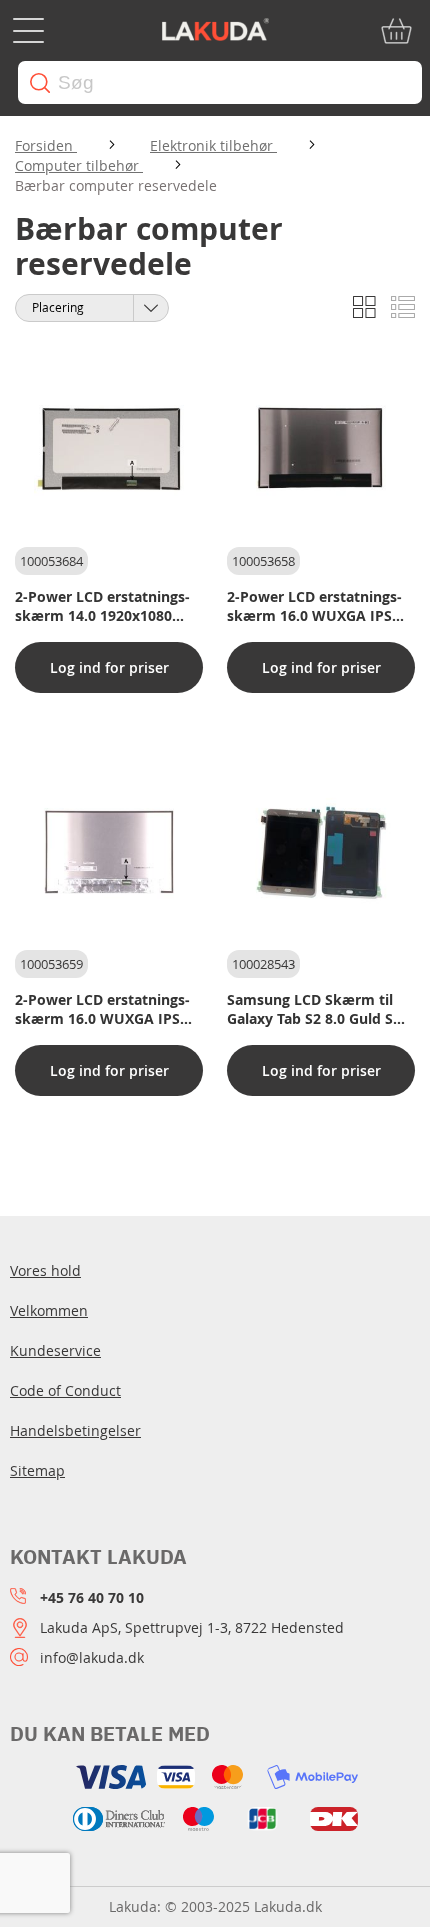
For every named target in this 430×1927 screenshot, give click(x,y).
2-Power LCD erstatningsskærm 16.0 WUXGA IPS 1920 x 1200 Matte (314, 606)
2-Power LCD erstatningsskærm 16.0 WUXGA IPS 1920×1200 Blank (102, 1009)
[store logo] (215, 31)
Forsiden (46, 145)
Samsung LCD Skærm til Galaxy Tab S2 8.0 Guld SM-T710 (319, 1009)
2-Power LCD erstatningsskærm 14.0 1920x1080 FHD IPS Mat (102, 606)
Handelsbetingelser (75, 1430)
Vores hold (45, 1270)
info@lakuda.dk (92, 1657)
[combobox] (220, 82)
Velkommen (49, 1310)
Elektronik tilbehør (213, 145)
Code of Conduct (65, 1390)
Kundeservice (55, 1350)
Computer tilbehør (79, 165)
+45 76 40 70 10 (92, 1597)
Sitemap (37, 1470)
